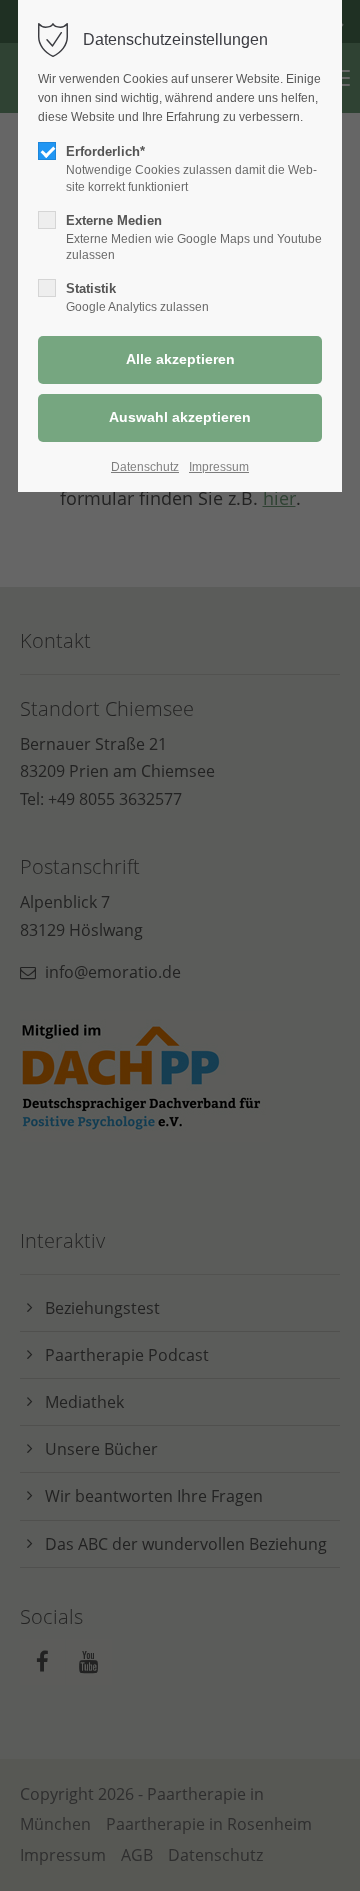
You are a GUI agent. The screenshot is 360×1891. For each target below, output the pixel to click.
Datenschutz (145, 467)
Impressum (219, 467)
